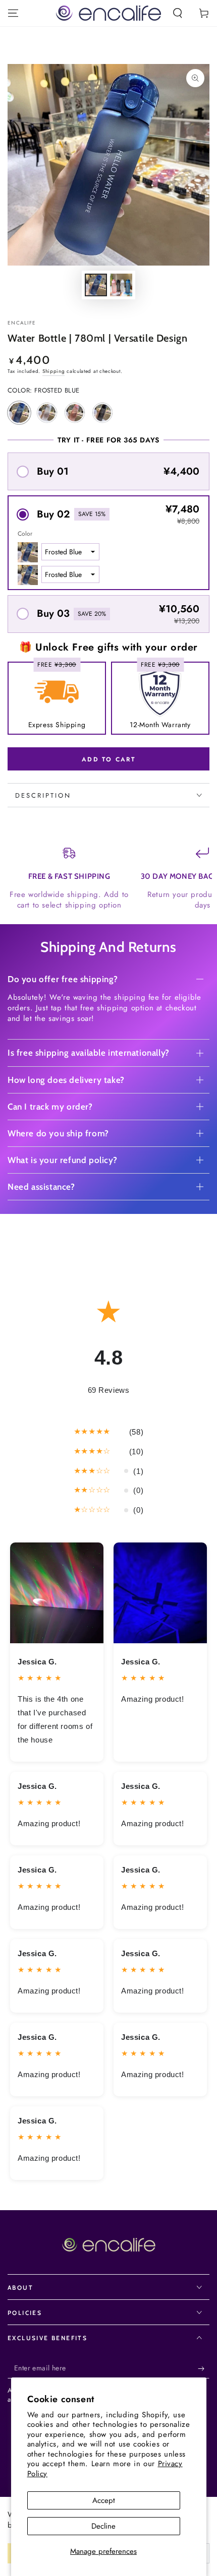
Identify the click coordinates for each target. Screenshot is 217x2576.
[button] (178, 13)
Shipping (54, 371)
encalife (22, 323)
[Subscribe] (204, 2368)
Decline (103, 2526)
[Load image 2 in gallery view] (121, 285)
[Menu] (13, 13)
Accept (104, 2500)
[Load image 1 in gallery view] (96, 285)
